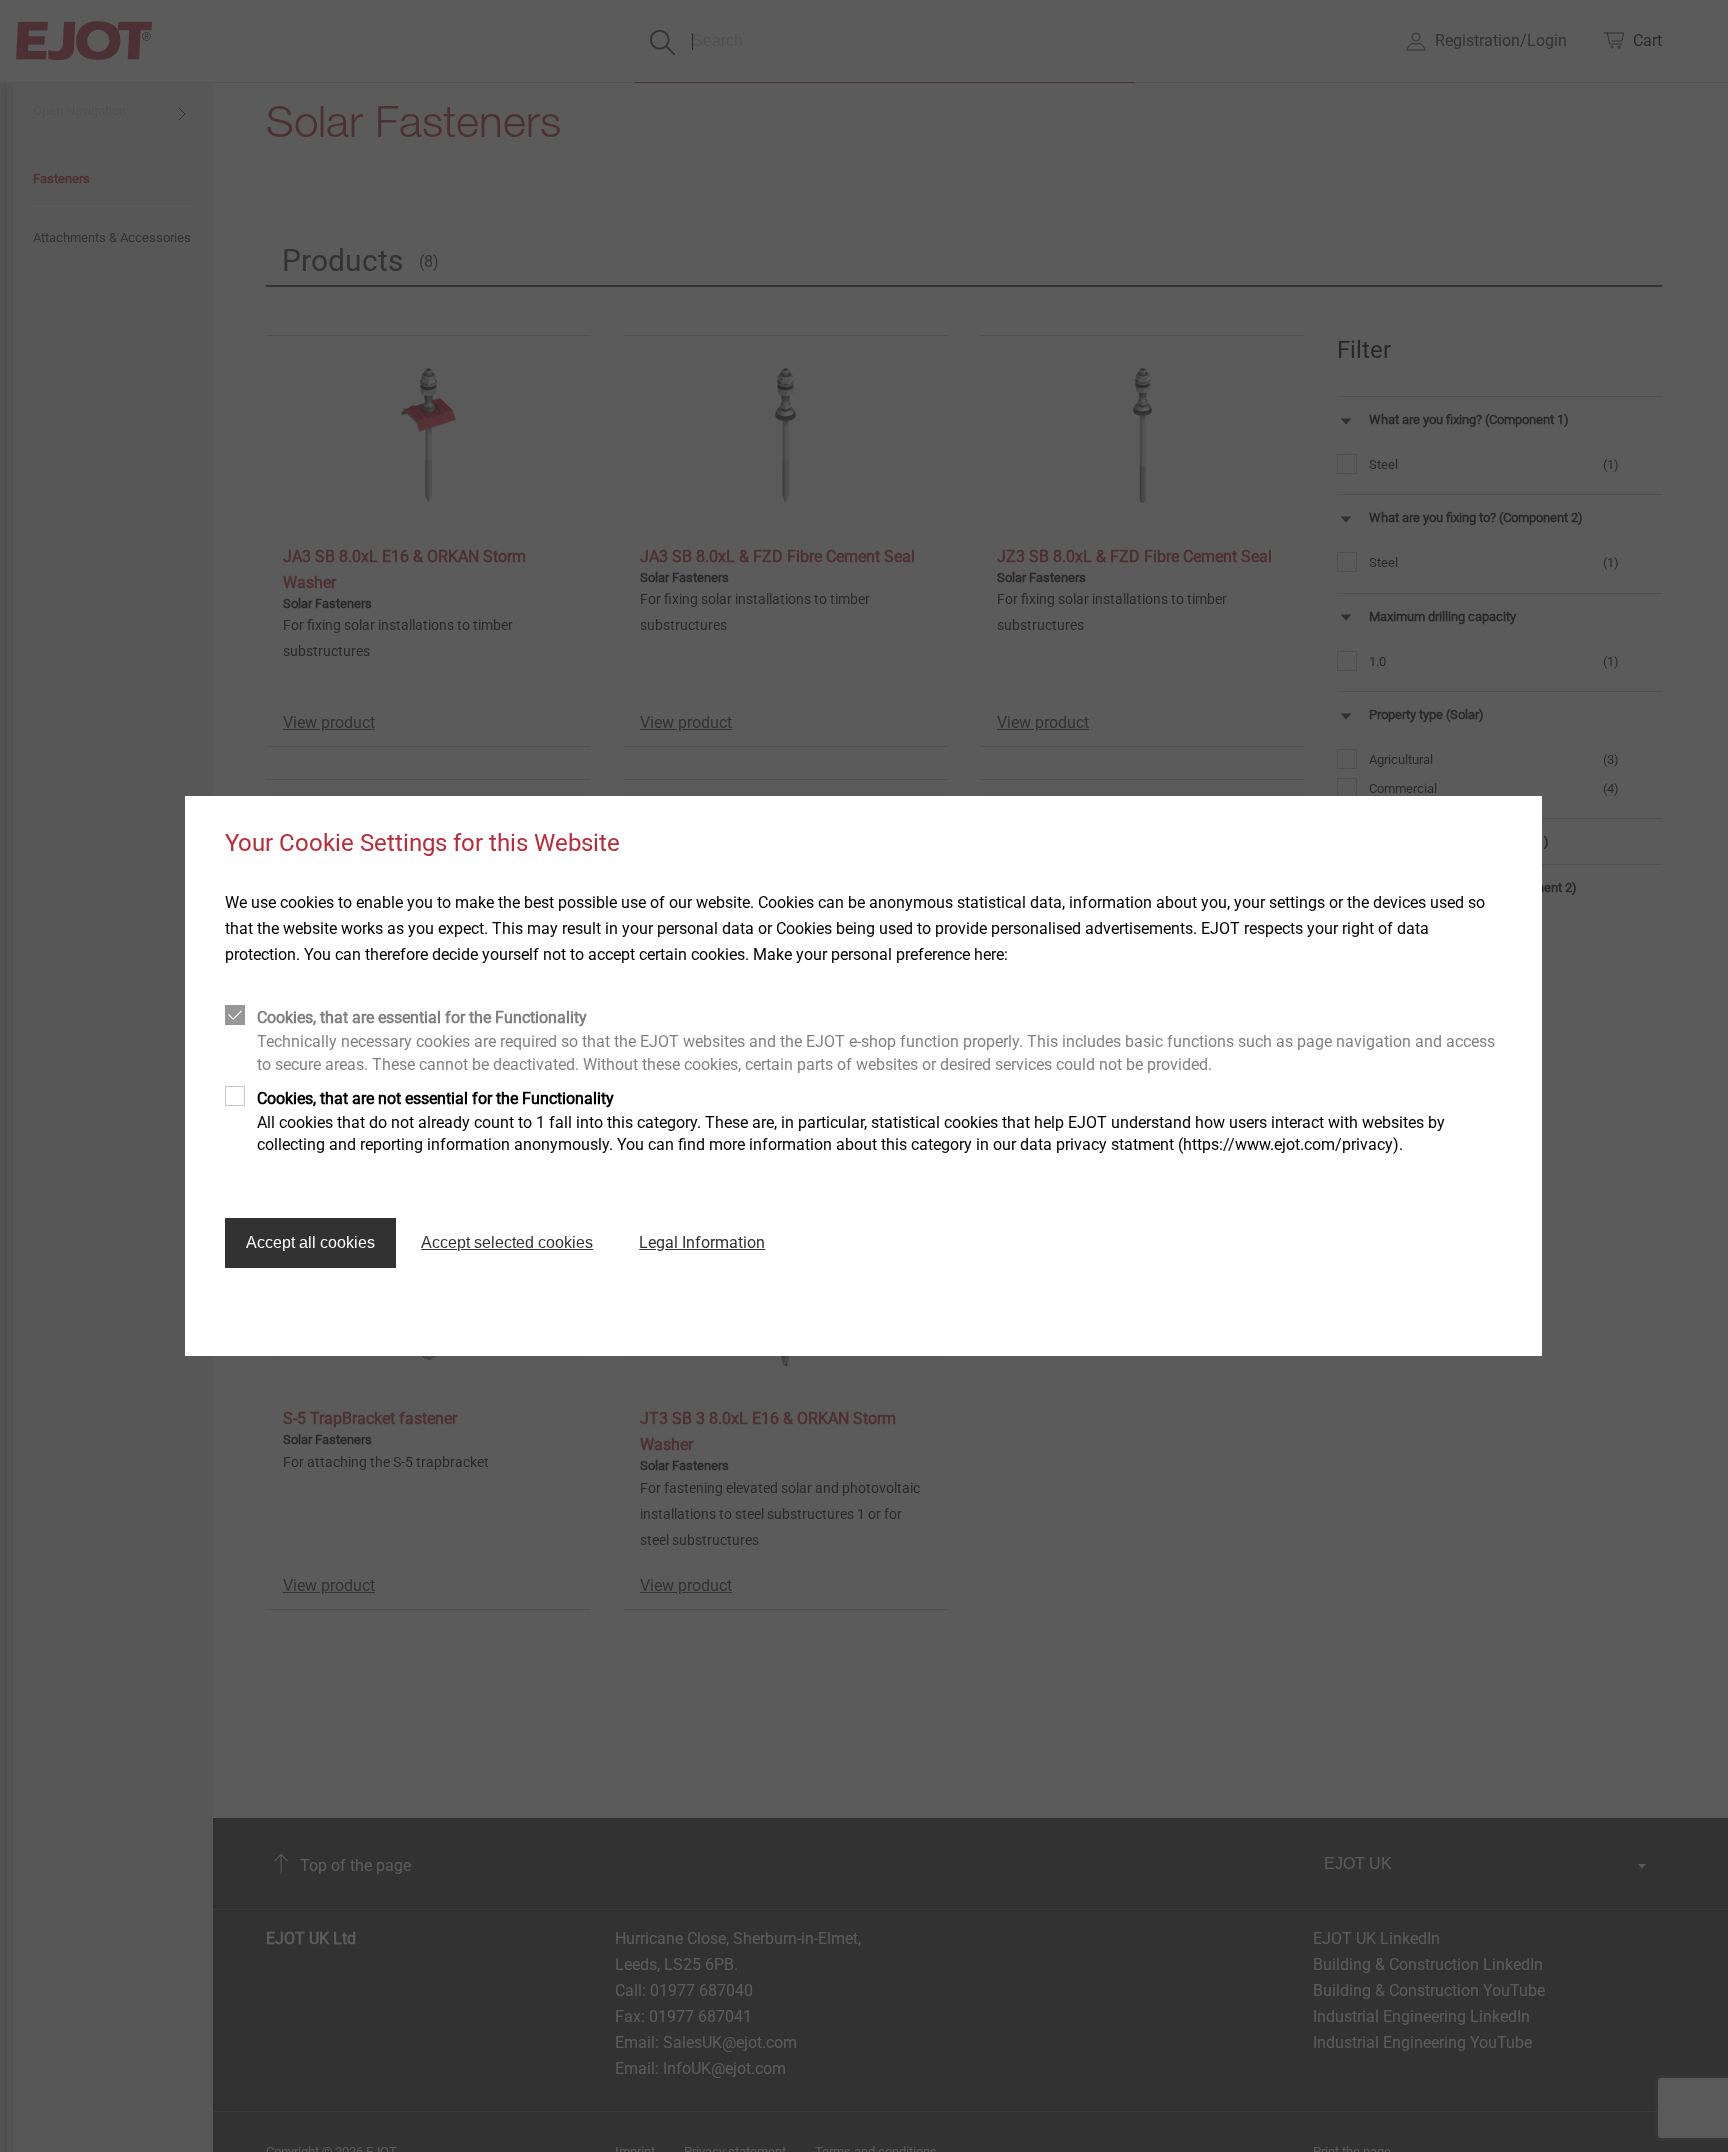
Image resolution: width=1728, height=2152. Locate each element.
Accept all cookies (310, 1242)
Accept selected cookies (507, 1242)
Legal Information (702, 1242)
